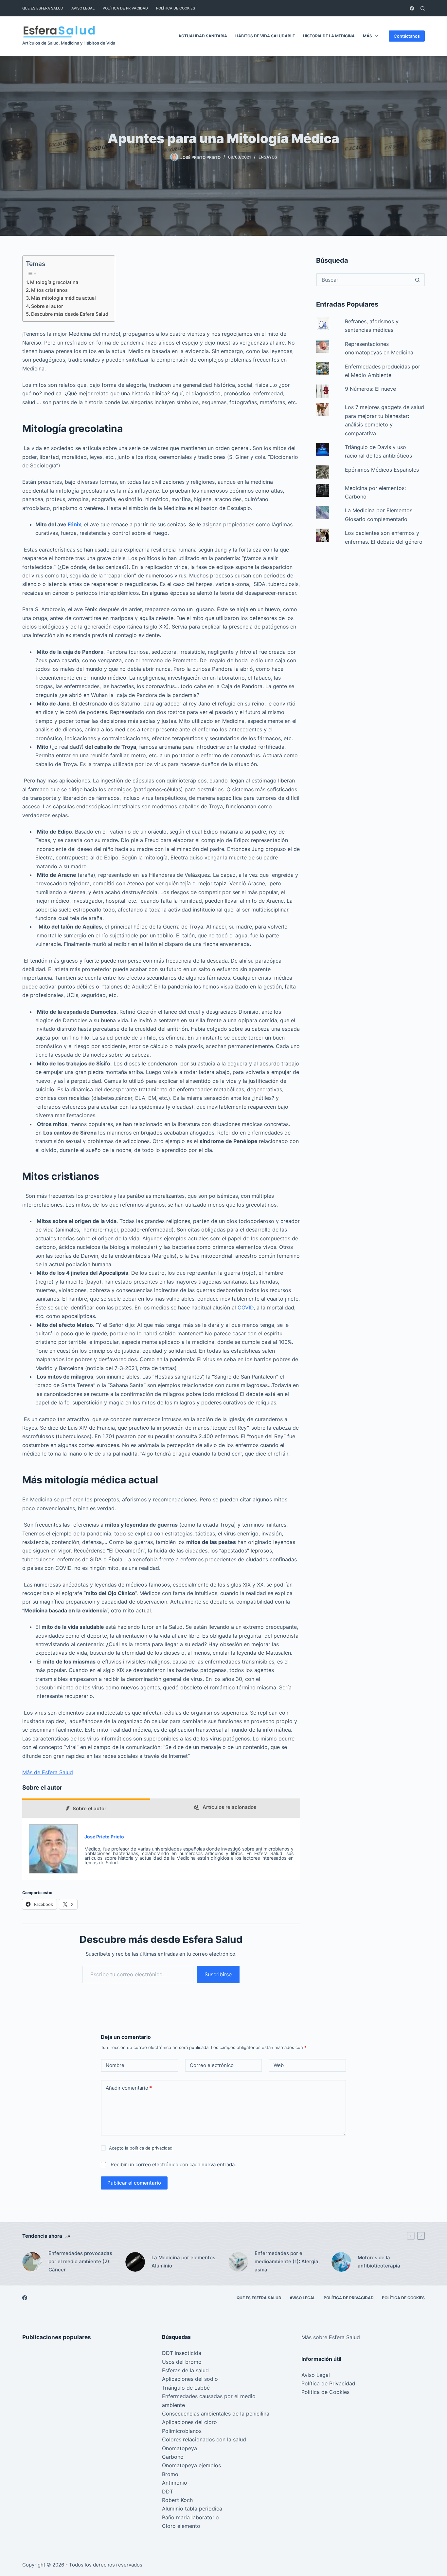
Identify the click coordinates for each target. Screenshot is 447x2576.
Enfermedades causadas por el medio (209, 2396)
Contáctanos (407, 36)
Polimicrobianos (182, 2431)
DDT (168, 2491)
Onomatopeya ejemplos (191, 2465)
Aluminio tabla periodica (192, 2509)
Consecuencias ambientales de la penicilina (216, 2414)
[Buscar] (423, 8)
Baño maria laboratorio (190, 2517)
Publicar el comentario (134, 2183)
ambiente (173, 2405)
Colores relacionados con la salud (204, 2439)
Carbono (173, 2457)
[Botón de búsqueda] (418, 280)
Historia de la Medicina (329, 36)
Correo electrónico (212, 2065)
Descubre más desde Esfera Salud (70, 314)
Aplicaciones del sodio (190, 2379)
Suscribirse (218, 1974)
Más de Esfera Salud (48, 1772)
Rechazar (66, 2557)
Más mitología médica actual (63, 298)
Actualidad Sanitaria (203, 36)
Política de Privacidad (125, 8)
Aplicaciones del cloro (189, 2422)
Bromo (170, 2474)
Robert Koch (177, 2500)
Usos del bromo (182, 2362)
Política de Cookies (176, 8)
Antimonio (175, 2483)
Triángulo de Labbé (186, 2388)
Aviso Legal (83, 8)
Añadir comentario (129, 2088)
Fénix (74, 524)
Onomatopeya (179, 2448)
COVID (246, 1307)
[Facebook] (412, 8)
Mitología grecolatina (54, 282)
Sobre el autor (47, 306)
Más (367, 36)
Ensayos (268, 157)
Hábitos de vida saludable (265, 36)
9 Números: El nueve (370, 389)
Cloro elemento (181, 2526)
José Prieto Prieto (104, 1837)
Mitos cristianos (49, 290)
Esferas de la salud (185, 2370)
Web (279, 2065)
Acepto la (141, 2148)
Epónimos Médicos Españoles (382, 470)
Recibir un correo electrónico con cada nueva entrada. (173, 2164)
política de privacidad (151, 2148)
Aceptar (33, 2557)
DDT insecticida (182, 2353)
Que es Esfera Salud (43, 8)
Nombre (115, 2065)
